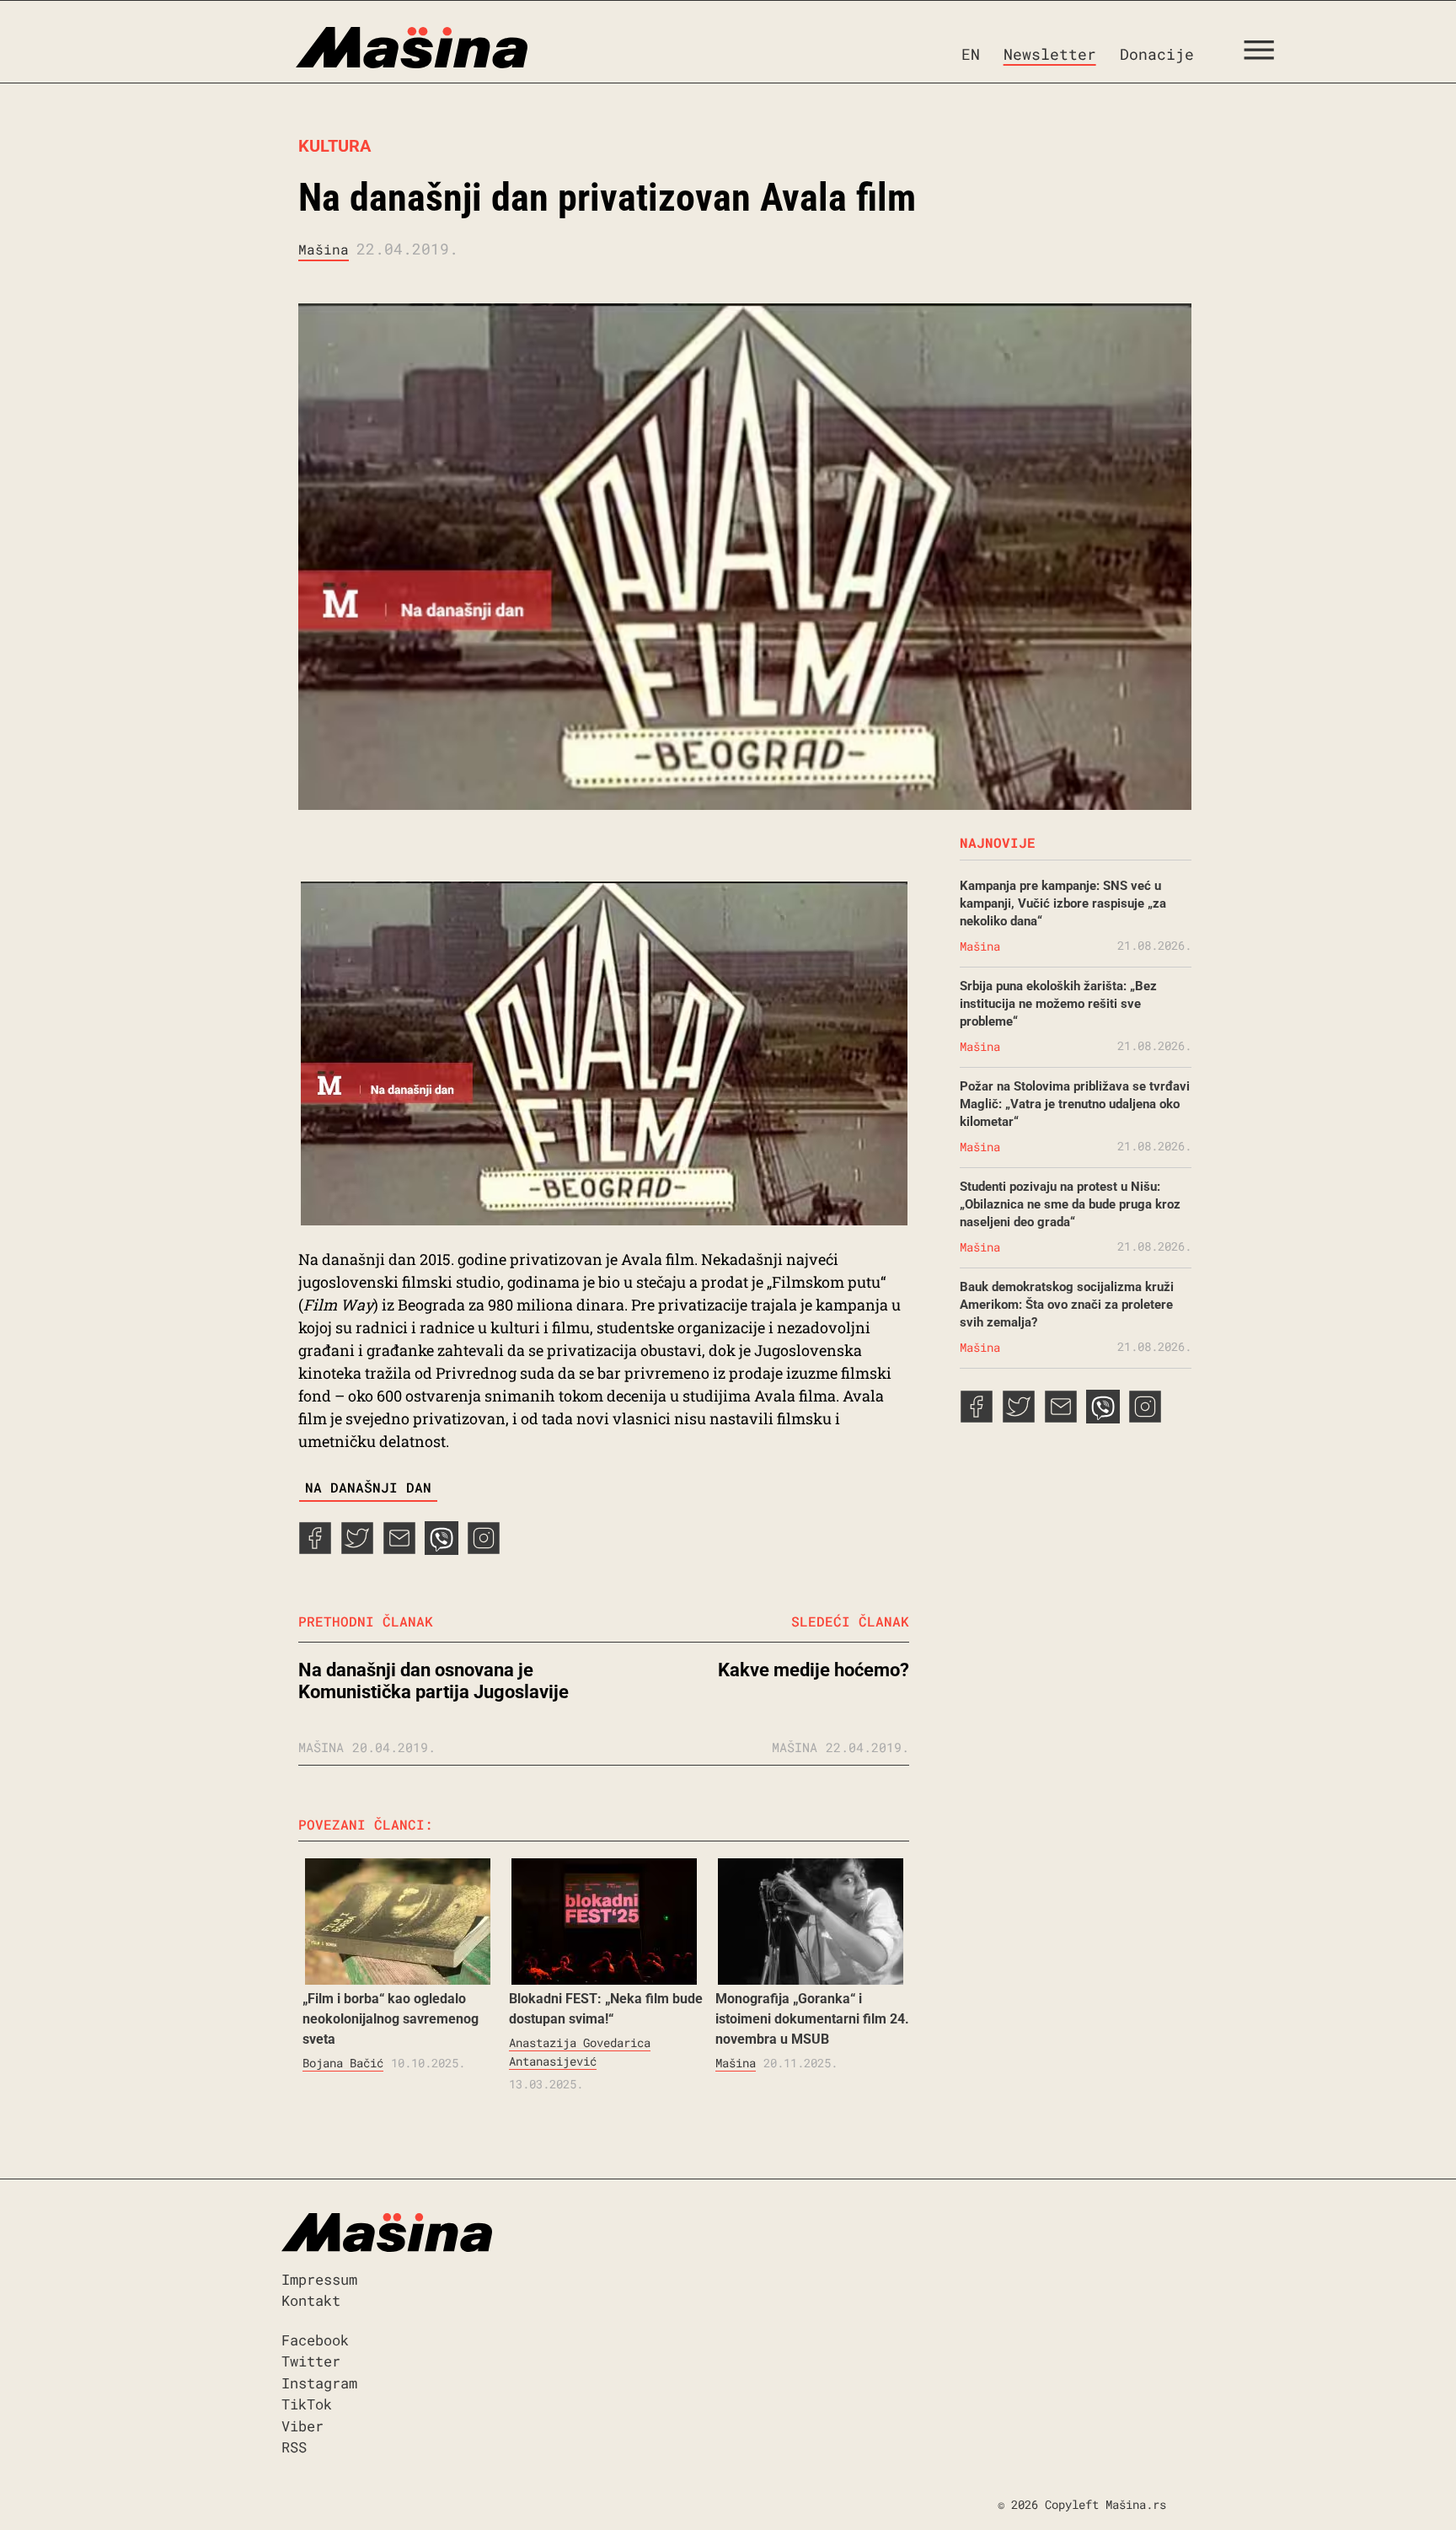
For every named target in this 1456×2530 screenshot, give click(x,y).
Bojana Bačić (343, 2063)
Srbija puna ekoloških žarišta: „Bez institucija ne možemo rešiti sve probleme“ (1058, 1004)
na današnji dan (368, 1487)
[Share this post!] (315, 1549)
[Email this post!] (399, 1549)
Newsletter (1050, 54)
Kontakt (311, 2300)
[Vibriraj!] (442, 1549)
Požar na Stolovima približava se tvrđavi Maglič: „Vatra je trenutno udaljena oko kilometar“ (1075, 1104)
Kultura (335, 146)
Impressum (319, 2279)
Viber (302, 2426)
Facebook (315, 2340)
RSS (294, 2447)
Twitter (311, 2361)
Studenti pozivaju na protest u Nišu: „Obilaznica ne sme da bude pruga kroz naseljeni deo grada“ (1070, 1204)
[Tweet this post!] (357, 1549)
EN (971, 54)
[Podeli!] (484, 1549)
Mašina (324, 249)
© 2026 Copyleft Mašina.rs (1082, 2504)
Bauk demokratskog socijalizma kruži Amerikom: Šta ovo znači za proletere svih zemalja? (1067, 1305)
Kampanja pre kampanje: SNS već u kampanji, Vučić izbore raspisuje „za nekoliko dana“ (1063, 903)
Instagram (319, 2383)
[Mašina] (340, 48)
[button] (1265, 54)
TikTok (307, 2404)
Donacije (1157, 54)
